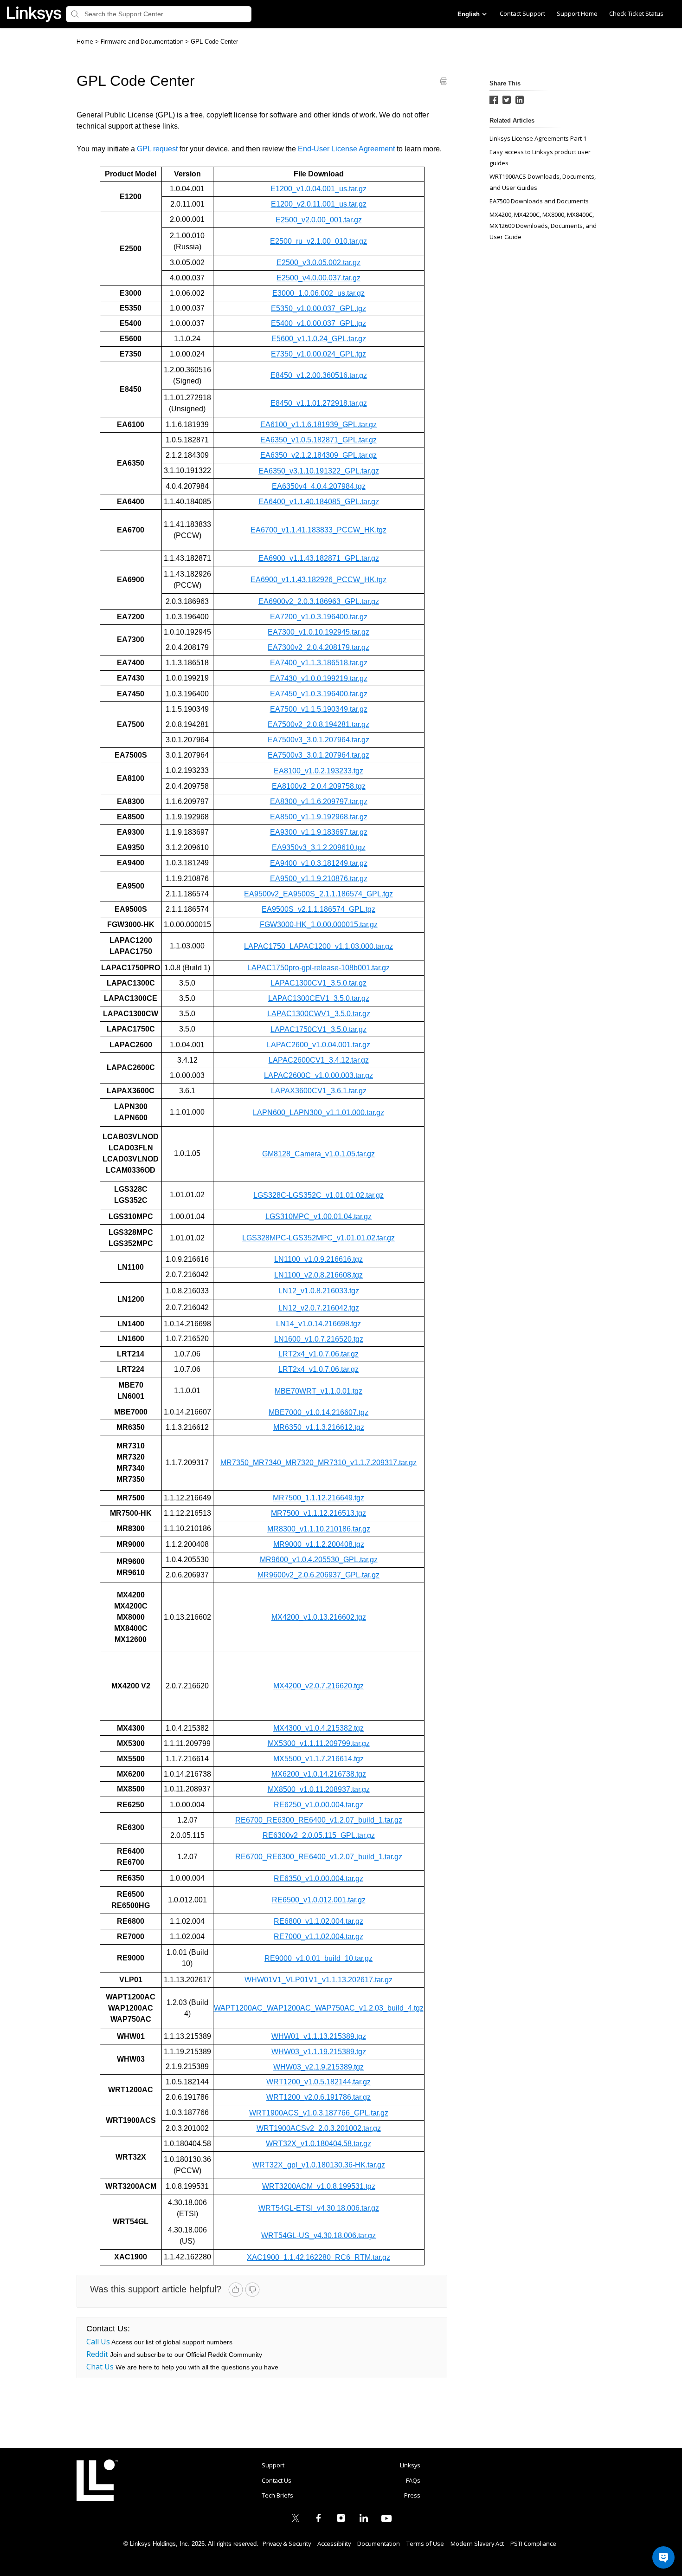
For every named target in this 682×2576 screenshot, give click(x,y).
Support (273, 2465)
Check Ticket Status (636, 13)
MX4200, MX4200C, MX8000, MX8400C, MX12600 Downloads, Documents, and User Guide (543, 226)
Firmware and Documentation (143, 41)
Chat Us (100, 2367)
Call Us (98, 2342)
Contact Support (522, 13)
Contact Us (277, 2480)
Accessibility (334, 2544)
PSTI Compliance (533, 2544)
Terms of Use (425, 2544)
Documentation (379, 2544)
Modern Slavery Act (477, 2544)
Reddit (97, 2354)
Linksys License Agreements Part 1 (538, 138)
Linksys (97, 2480)
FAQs (413, 2480)
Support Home (577, 13)
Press (412, 2495)
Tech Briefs (277, 2495)
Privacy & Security (287, 2544)
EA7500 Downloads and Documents (539, 201)
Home (85, 41)
